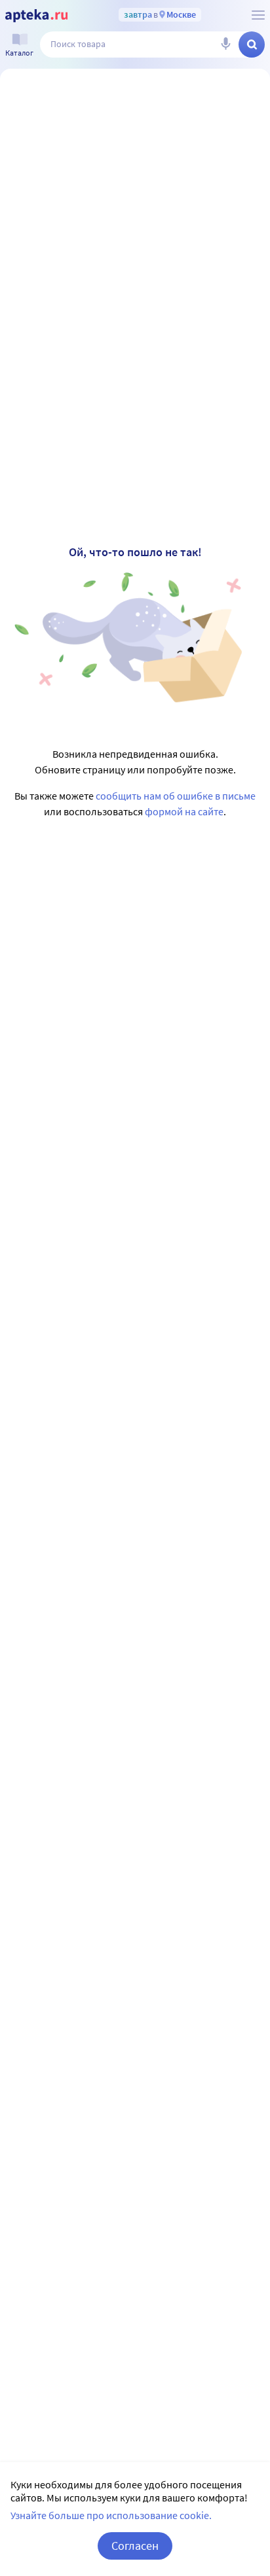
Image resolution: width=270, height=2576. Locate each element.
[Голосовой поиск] (225, 44)
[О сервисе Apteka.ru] (258, 15)
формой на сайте (184, 811)
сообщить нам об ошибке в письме (176, 796)
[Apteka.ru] (36, 16)
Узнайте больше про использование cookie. (111, 2515)
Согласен (135, 2546)
